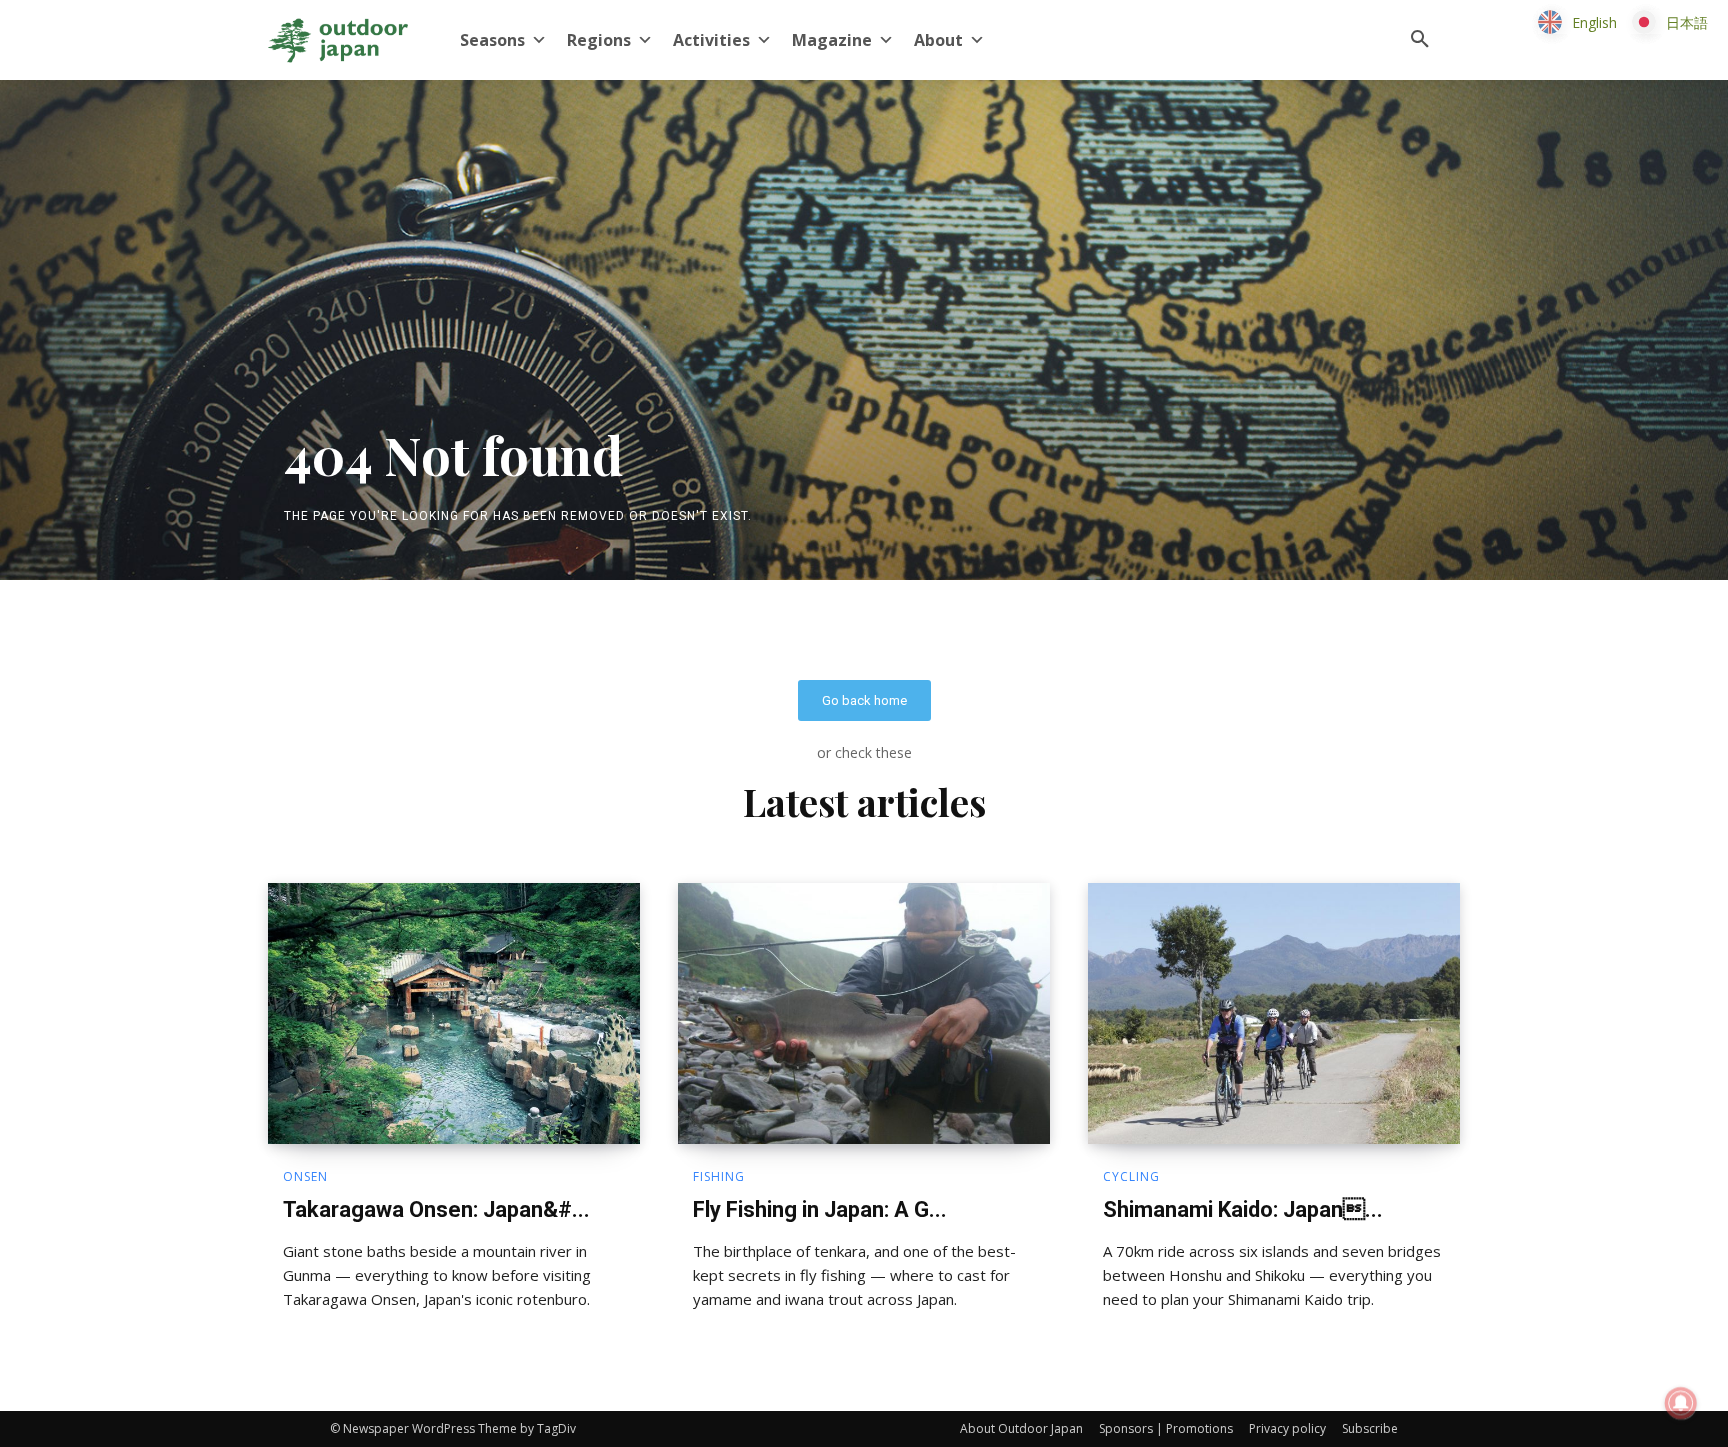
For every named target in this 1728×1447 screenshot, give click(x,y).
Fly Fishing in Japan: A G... (820, 1209)
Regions (599, 40)
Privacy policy (1287, 1428)
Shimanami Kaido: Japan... (1243, 1209)
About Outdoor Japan (1021, 1428)
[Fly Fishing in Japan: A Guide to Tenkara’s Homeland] (864, 1013)
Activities (711, 40)
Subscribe (1370, 1428)
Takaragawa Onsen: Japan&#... (436, 1209)
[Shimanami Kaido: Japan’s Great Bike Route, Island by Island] (1274, 1013)
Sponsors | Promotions (1166, 1428)
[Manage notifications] (1681, 1403)
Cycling (1131, 1177)
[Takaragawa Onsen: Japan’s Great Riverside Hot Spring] (454, 1013)
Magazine (832, 40)
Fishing (719, 1177)
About (938, 40)
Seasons (492, 40)
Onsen (305, 1177)
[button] (1420, 40)
